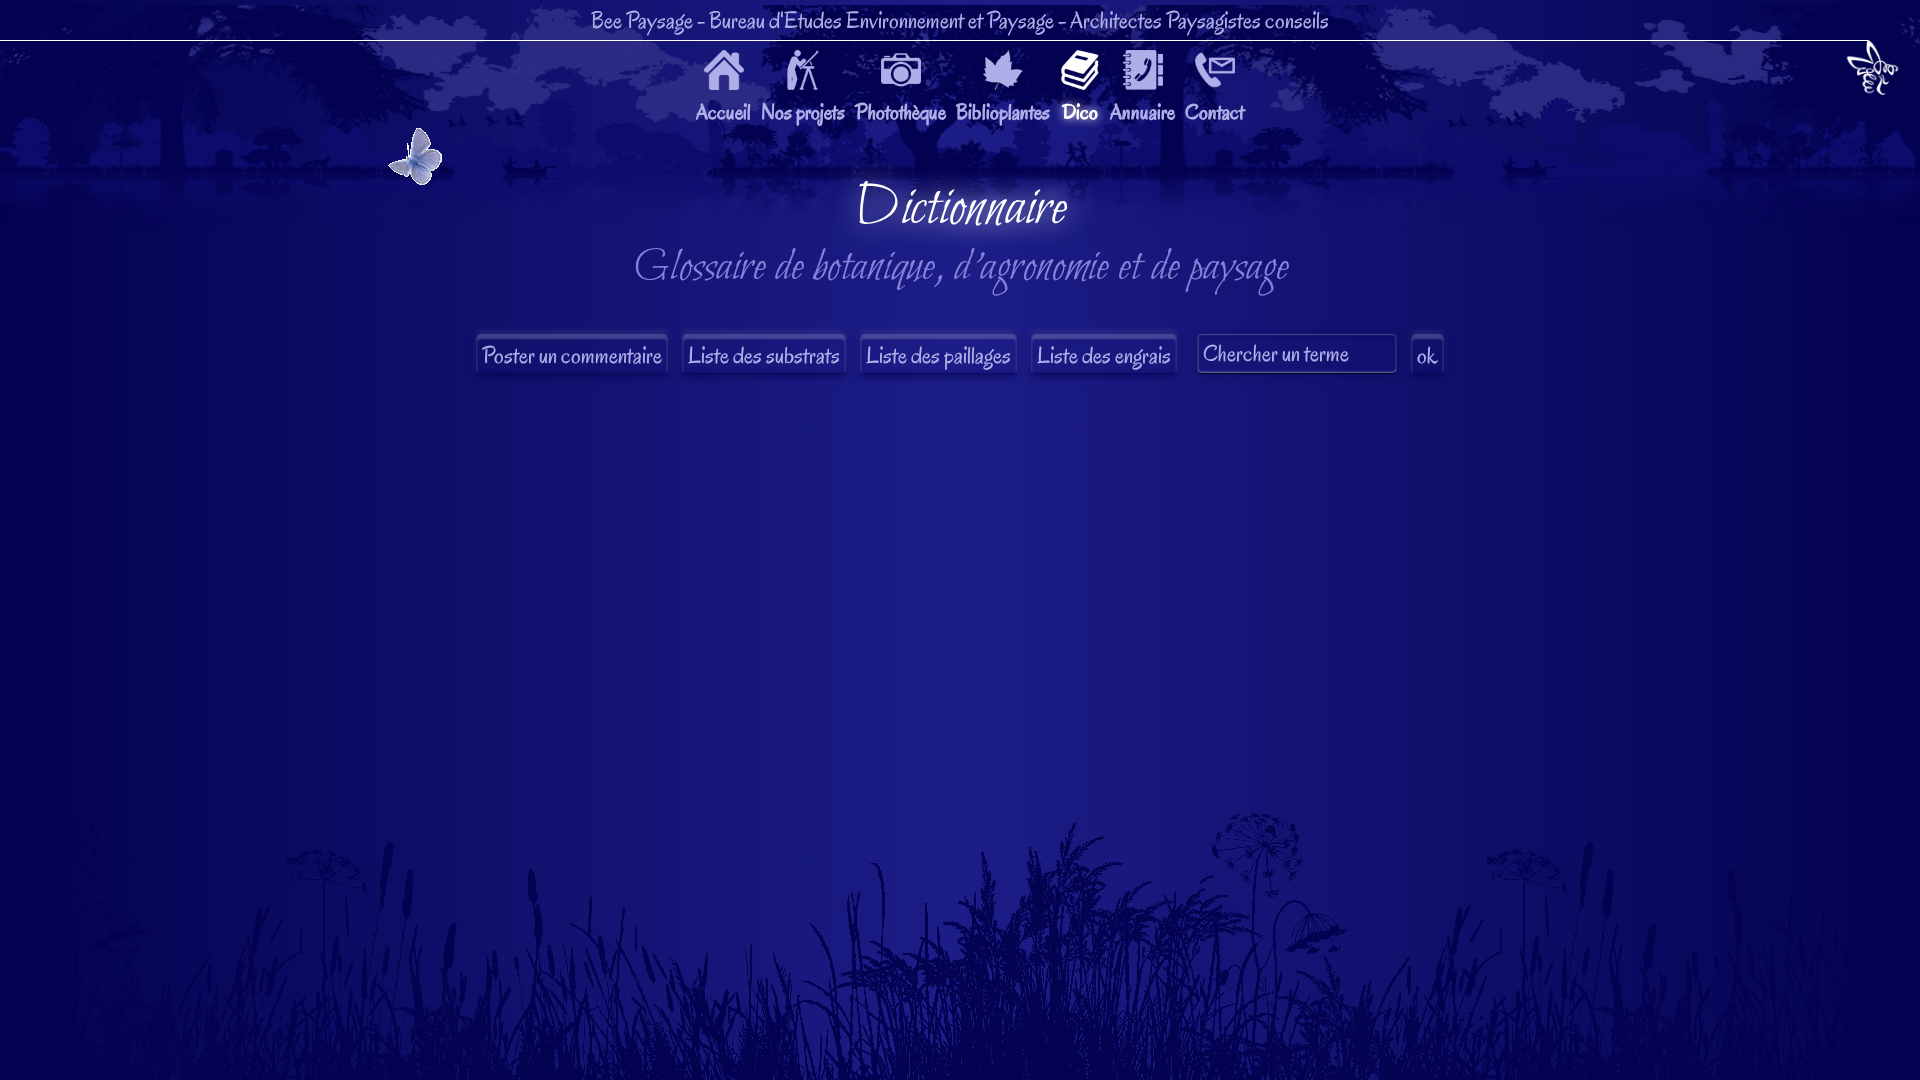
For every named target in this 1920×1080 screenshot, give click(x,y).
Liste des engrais (1104, 355)
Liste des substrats (764, 355)
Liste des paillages (938, 355)
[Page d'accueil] (1872, 71)
